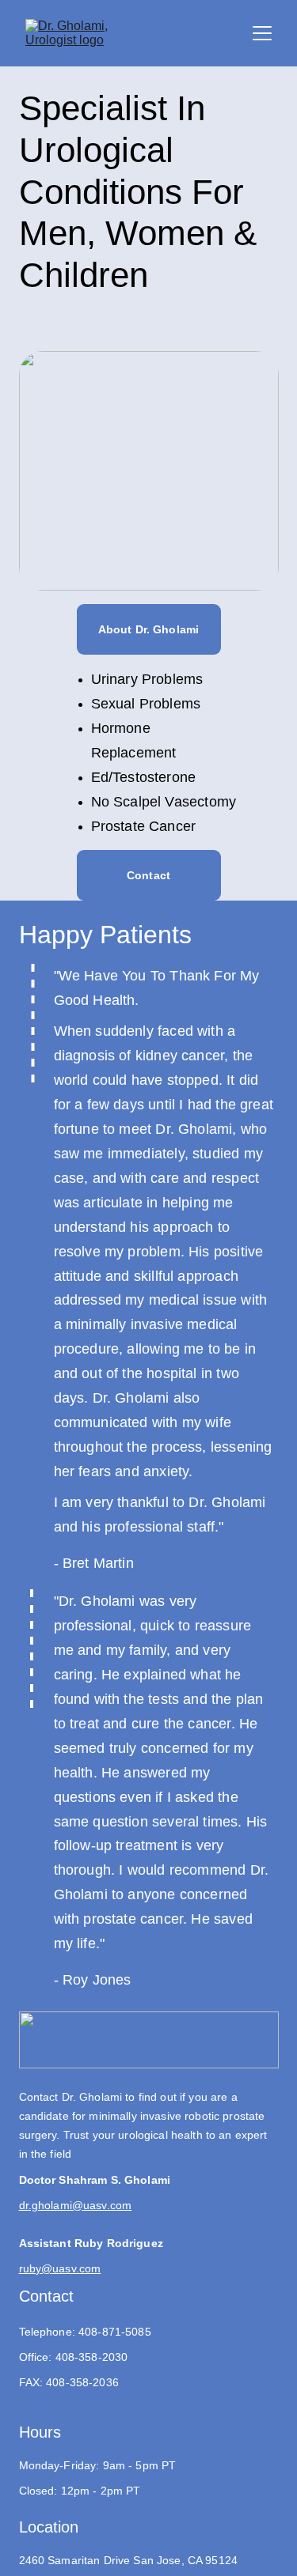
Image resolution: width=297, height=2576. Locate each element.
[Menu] (262, 33)
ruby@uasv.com (60, 2268)
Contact (148, 875)
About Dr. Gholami (148, 629)
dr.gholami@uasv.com (76, 2205)
